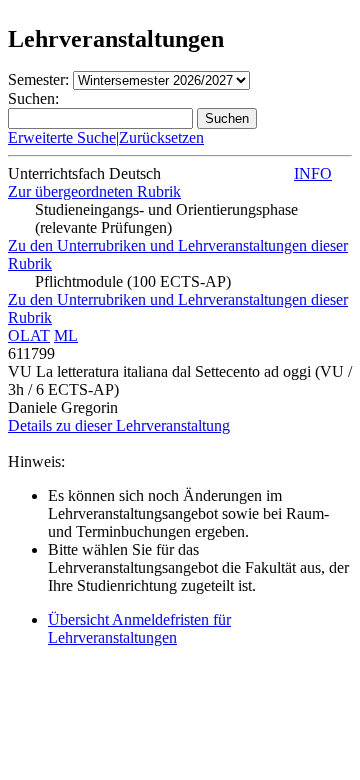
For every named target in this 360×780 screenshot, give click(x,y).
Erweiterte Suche (62, 137)
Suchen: (33, 98)
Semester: (38, 79)
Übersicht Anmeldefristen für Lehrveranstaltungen (139, 628)
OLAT (29, 335)
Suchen (227, 118)
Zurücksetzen (161, 137)
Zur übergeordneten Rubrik (94, 191)
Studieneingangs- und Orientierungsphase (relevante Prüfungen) (166, 218)
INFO (313, 173)
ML (66, 335)
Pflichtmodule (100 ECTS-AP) (133, 281)
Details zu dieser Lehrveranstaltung (119, 425)
